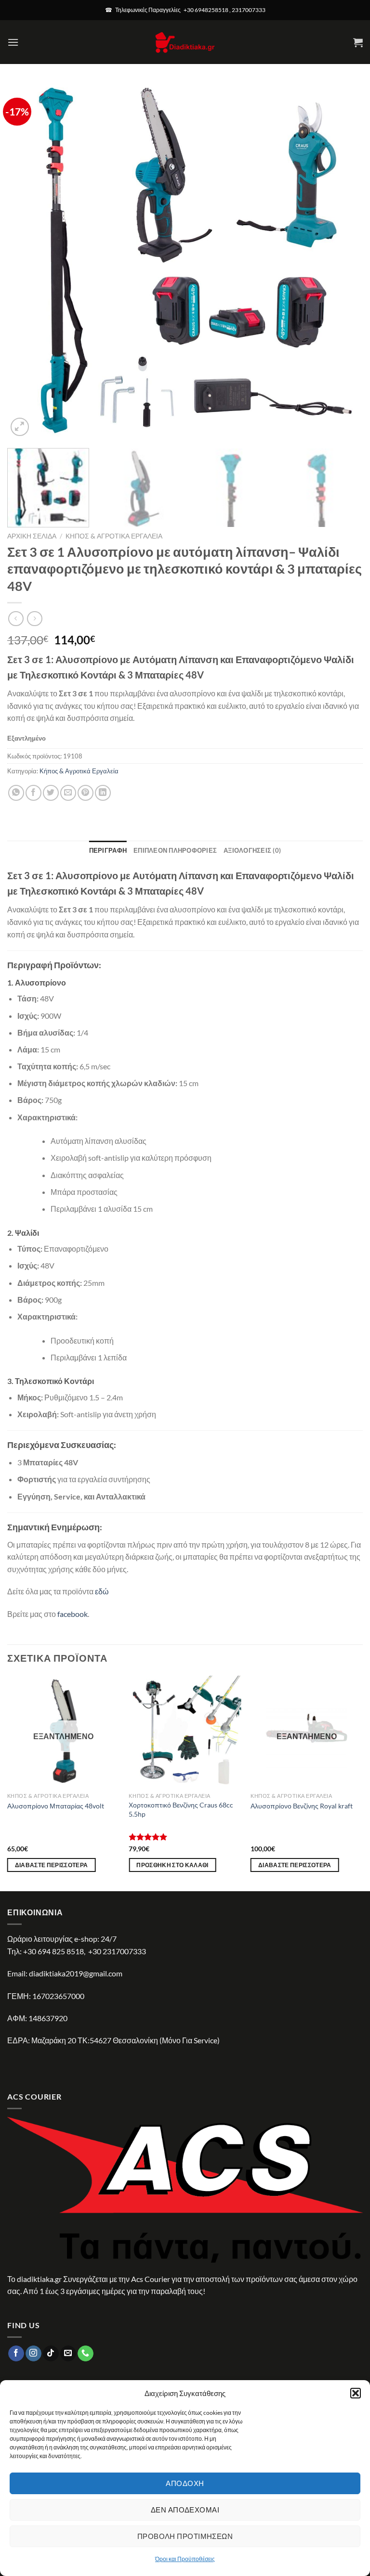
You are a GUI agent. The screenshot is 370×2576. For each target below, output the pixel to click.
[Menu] (13, 42)
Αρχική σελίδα (32, 536)
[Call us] (86, 2354)
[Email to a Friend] (68, 793)
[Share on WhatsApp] (16, 793)
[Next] (344, 261)
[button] (356, 2393)
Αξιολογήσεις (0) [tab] (252, 850)
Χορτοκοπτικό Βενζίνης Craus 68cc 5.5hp (181, 1809)
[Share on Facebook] (33, 793)
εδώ (102, 1591)
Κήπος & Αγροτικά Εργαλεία (114, 536)
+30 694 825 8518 (53, 1951)
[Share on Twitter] (51, 793)
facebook (73, 1614)
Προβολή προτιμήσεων (185, 2536)
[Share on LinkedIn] (103, 793)
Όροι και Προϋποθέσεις (185, 2559)
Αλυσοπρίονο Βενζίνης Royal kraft (302, 1806)
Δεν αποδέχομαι (185, 2510)
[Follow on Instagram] (33, 2354)
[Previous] (26, 261)
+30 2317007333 (117, 1951)
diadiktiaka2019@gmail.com (76, 1973)
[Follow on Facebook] (16, 2354)
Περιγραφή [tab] (108, 850)
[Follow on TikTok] (51, 2354)
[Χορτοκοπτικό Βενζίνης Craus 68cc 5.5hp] (185, 1732)
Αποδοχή (185, 2483)
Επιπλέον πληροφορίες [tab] (175, 850)
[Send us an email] (68, 2354)
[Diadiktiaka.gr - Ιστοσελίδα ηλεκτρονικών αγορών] (185, 42)
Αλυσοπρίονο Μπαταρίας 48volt (56, 1806)
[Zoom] (20, 427)
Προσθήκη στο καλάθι (172, 1865)
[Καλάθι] (358, 42)
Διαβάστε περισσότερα (52, 1865)
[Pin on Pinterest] (86, 793)
